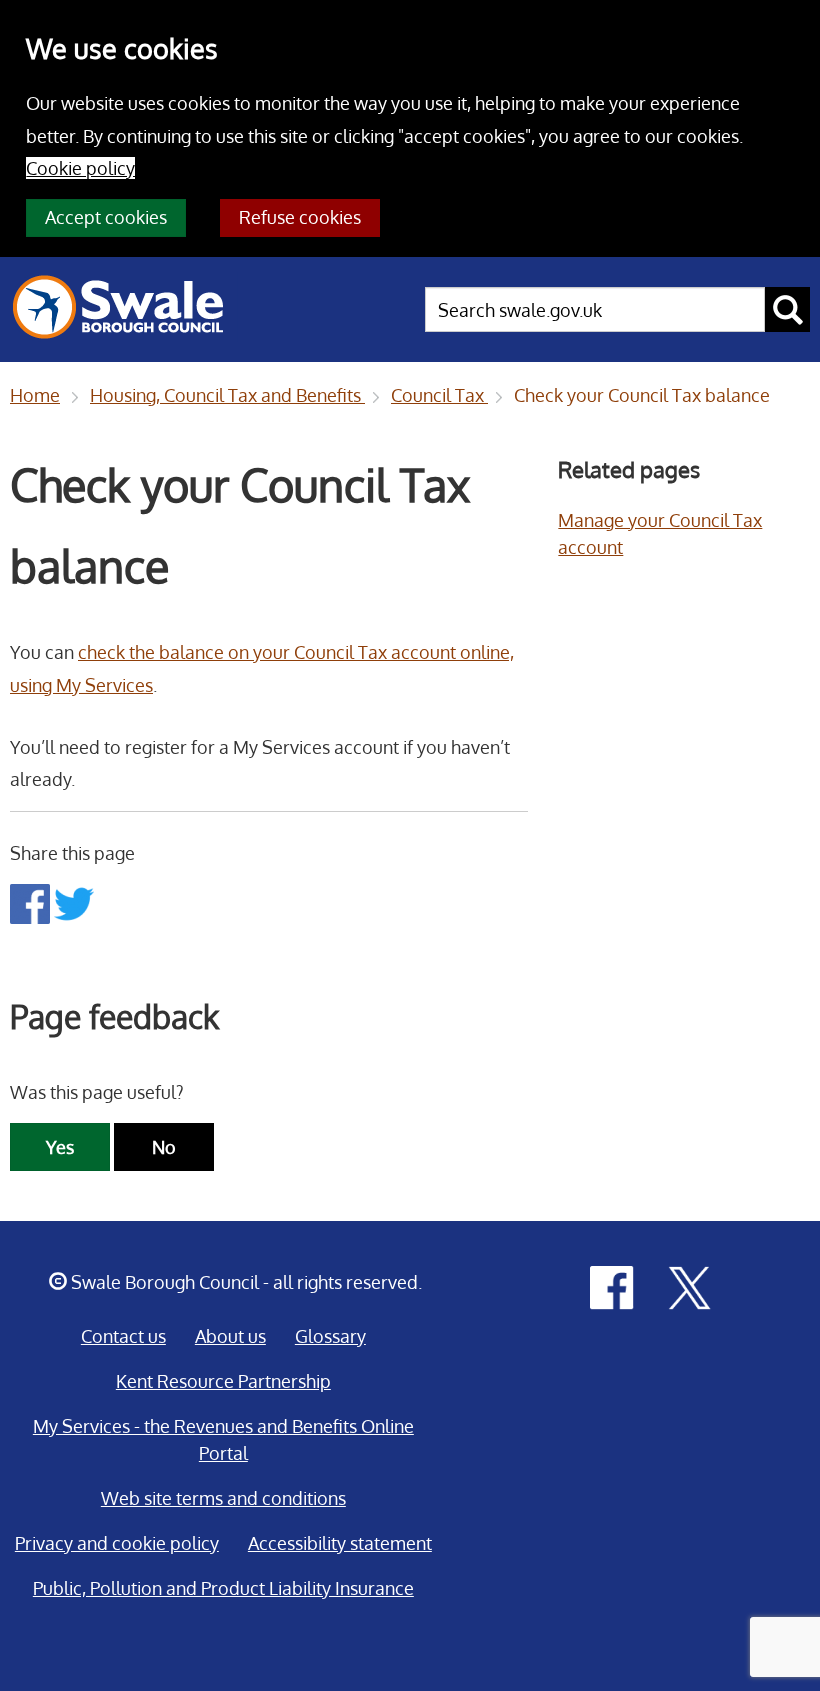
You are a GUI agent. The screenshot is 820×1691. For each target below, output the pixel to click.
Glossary (330, 1336)
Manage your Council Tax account (660, 533)
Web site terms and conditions (223, 1498)
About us (230, 1336)
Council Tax (439, 395)
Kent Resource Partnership (223, 1381)
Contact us (123, 1336)
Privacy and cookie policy (117, 1543)
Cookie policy (80, 168)
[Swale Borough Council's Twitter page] (690, 1286)
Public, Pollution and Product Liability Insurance (223, 1588)
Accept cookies (106, 217)
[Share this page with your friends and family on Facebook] (32, 902)
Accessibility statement (340, 1543)
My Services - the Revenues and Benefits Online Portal (223, 1439)
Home (35, 395)
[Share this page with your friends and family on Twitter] (74, 902)
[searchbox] (595, 309)
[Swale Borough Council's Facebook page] (612, 1286)
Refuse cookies (300, 217)
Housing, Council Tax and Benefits (227, 395)
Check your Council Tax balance (642, 395)
